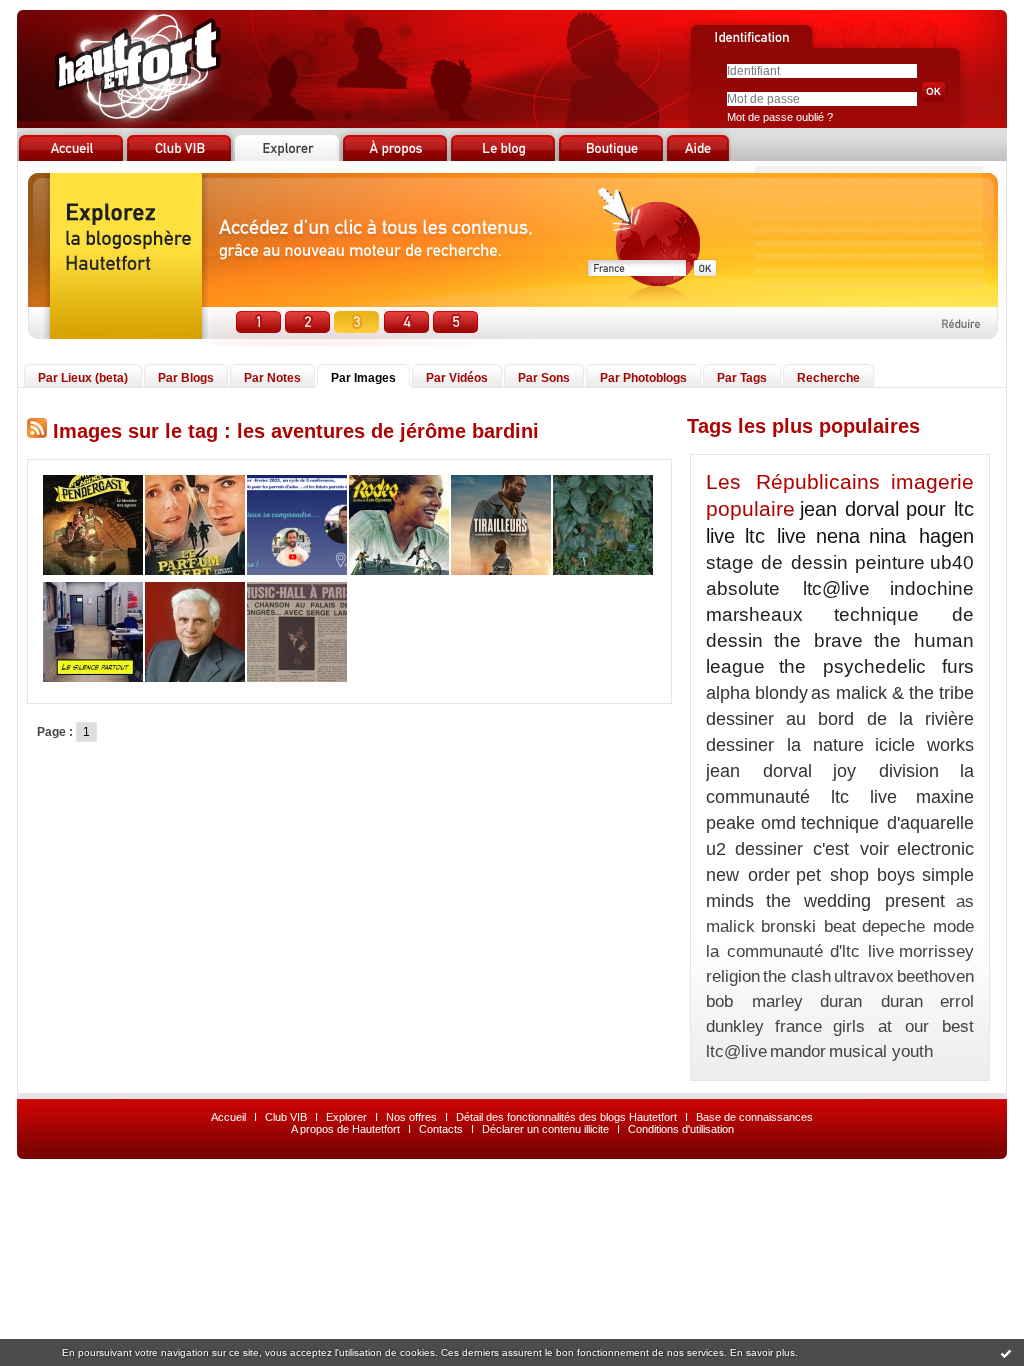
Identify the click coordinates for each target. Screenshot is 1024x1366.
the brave (818, 640)
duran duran (871, 1001)
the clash (797, 976)
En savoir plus (762, 1352)
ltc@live (736, 1051)
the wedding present (855, 901)
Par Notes (272, 378)
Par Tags (742, 378)
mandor (798, 1051)
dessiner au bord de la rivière (840, 719)
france (798, 1026)
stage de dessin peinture (815, 562)
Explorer (346, 1117)
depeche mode (918, 926)
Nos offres (411, 1117)
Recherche (828, 378)
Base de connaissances (754, 1117)
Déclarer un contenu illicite (545, 1129)
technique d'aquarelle (887, 823)
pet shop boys (855, 875)
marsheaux (754, 614)
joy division (886, 771)
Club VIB (286, 1117)
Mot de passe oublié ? (780, 117)
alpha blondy (757, 693)
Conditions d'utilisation (681, 1129)
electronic (935, 849)
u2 (716, 849)
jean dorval (759, 771)
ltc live (776, 536)
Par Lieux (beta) (83, 378)
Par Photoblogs (643, 378)
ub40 (952, 562)
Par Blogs (186, 378)
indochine (932, 588)
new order (748, 875)
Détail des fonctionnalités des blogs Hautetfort (566, 1117)
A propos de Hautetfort (345, 1129)
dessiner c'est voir (812, 849)
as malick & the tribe (892, 693)
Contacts (441, 1129)
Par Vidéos (457, 378)
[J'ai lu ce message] (1006, 1353)
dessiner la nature (785, 745)
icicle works (925, 745)
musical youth (881, 1051)
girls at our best (903, 1026)
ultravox (864, 976)
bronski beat (808, 926)
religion (733, 976)
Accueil (228, 1117)
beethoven (935, 976)
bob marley (754, 1001)
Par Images (363, 378)
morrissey (936, 951)
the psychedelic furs (876, 666)
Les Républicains (793, 481)
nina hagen (921, 536)
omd (778, 823)
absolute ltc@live (788, 588)
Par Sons (544, 378)
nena (838, 536)
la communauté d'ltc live (800, 951)
